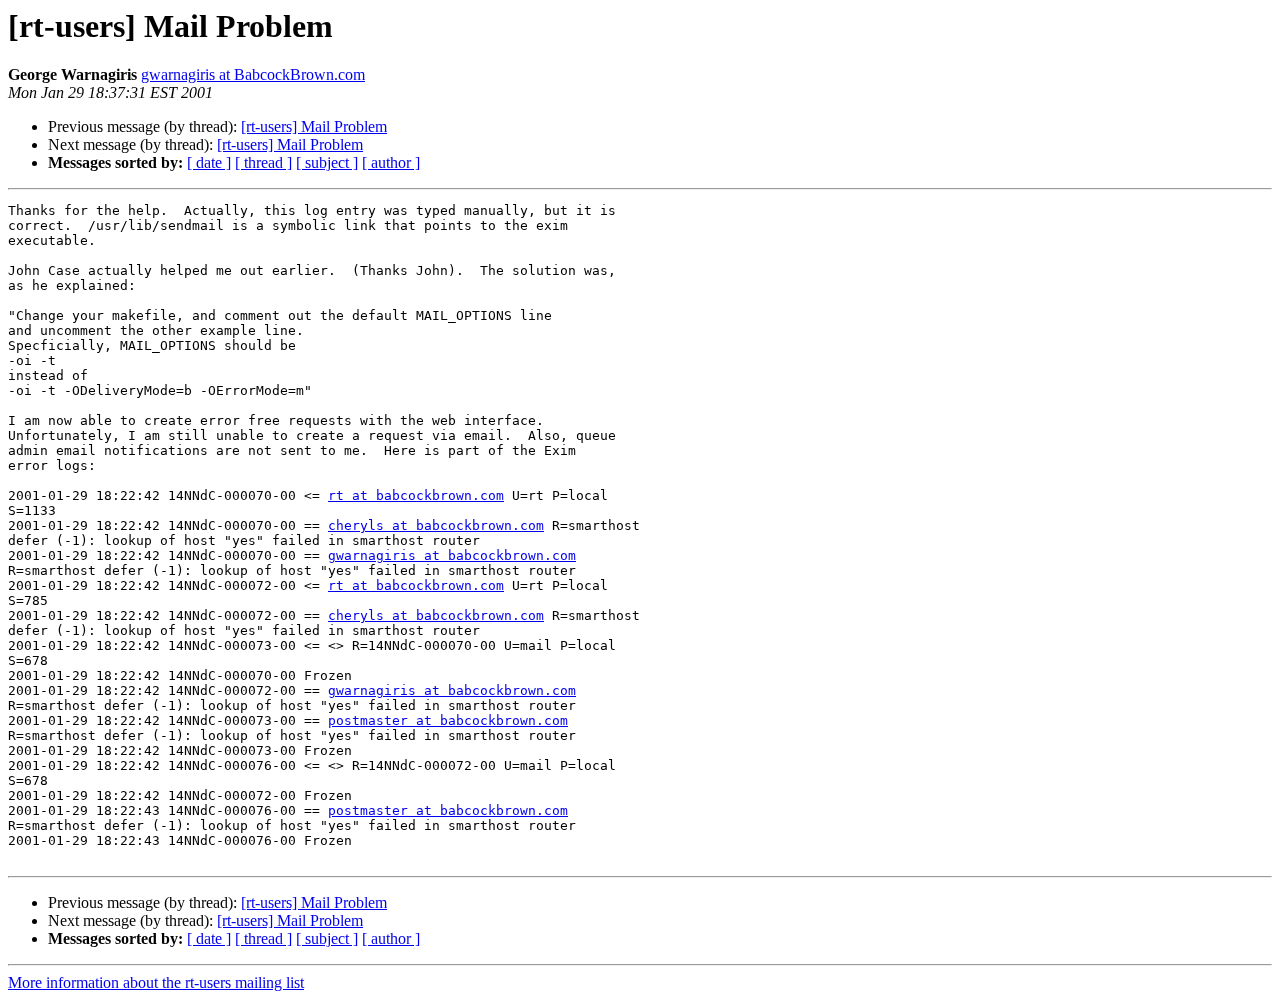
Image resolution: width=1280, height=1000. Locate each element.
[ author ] (391, 162)
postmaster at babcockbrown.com (448, 720)
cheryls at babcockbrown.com (436, 525)
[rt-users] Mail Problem (314, 126)
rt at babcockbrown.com (416, 495)
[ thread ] (263, 162)
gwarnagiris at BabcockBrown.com (253, 74)
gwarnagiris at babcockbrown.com (452, 555)
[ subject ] (327, 162)
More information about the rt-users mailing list (156, 982)
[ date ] (209, 162)
